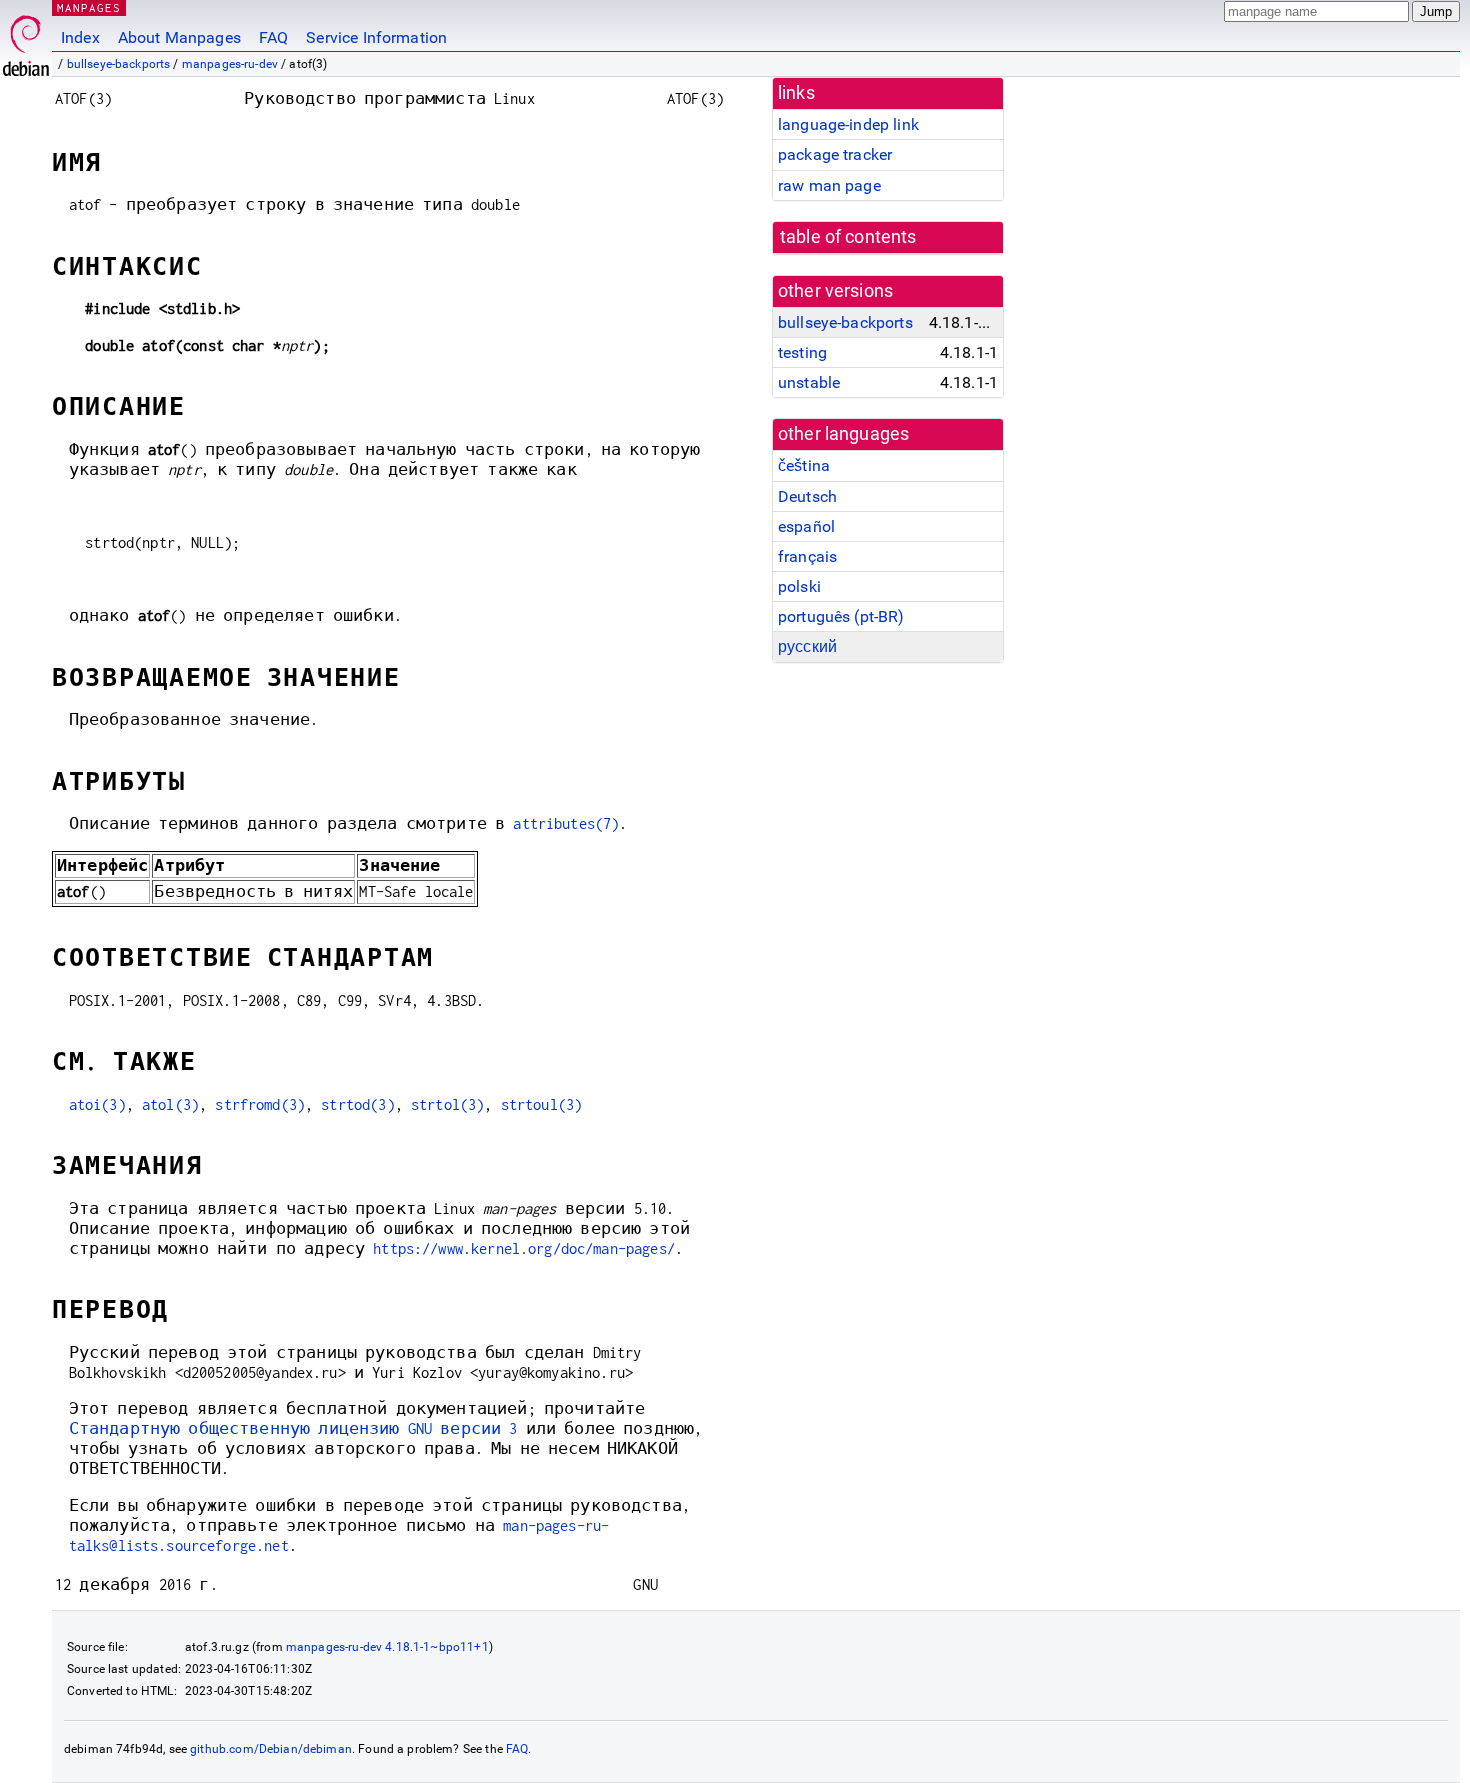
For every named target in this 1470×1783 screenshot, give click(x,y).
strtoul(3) (542, 1104)
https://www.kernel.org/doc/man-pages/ (524, 1248)
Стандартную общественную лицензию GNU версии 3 (293, 1428)
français (807, 556)
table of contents (848, 237)
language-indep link (848, 124)
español (806, 526)
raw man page (829, 185)
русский (807, 646)
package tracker (835, 154)
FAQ (273, 37)
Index (80, 37)
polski (799, 586)
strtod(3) (357, 1104)
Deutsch (807, 496)
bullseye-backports (119, 64)
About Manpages (179, 37)
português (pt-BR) (841, 616)
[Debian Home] (26, 40)
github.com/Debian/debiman (271, 1749)
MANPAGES (89, 7)
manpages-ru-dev (230, 64)
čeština (804, 465)
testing (802, 352)
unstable (809, 382)
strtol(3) (447, 1104)
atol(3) (170, 1104)
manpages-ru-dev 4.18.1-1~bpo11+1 (387, 1647)
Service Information (376, 37)
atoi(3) (97, 1104)
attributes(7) (566, 823)
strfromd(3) (260, 1104)
